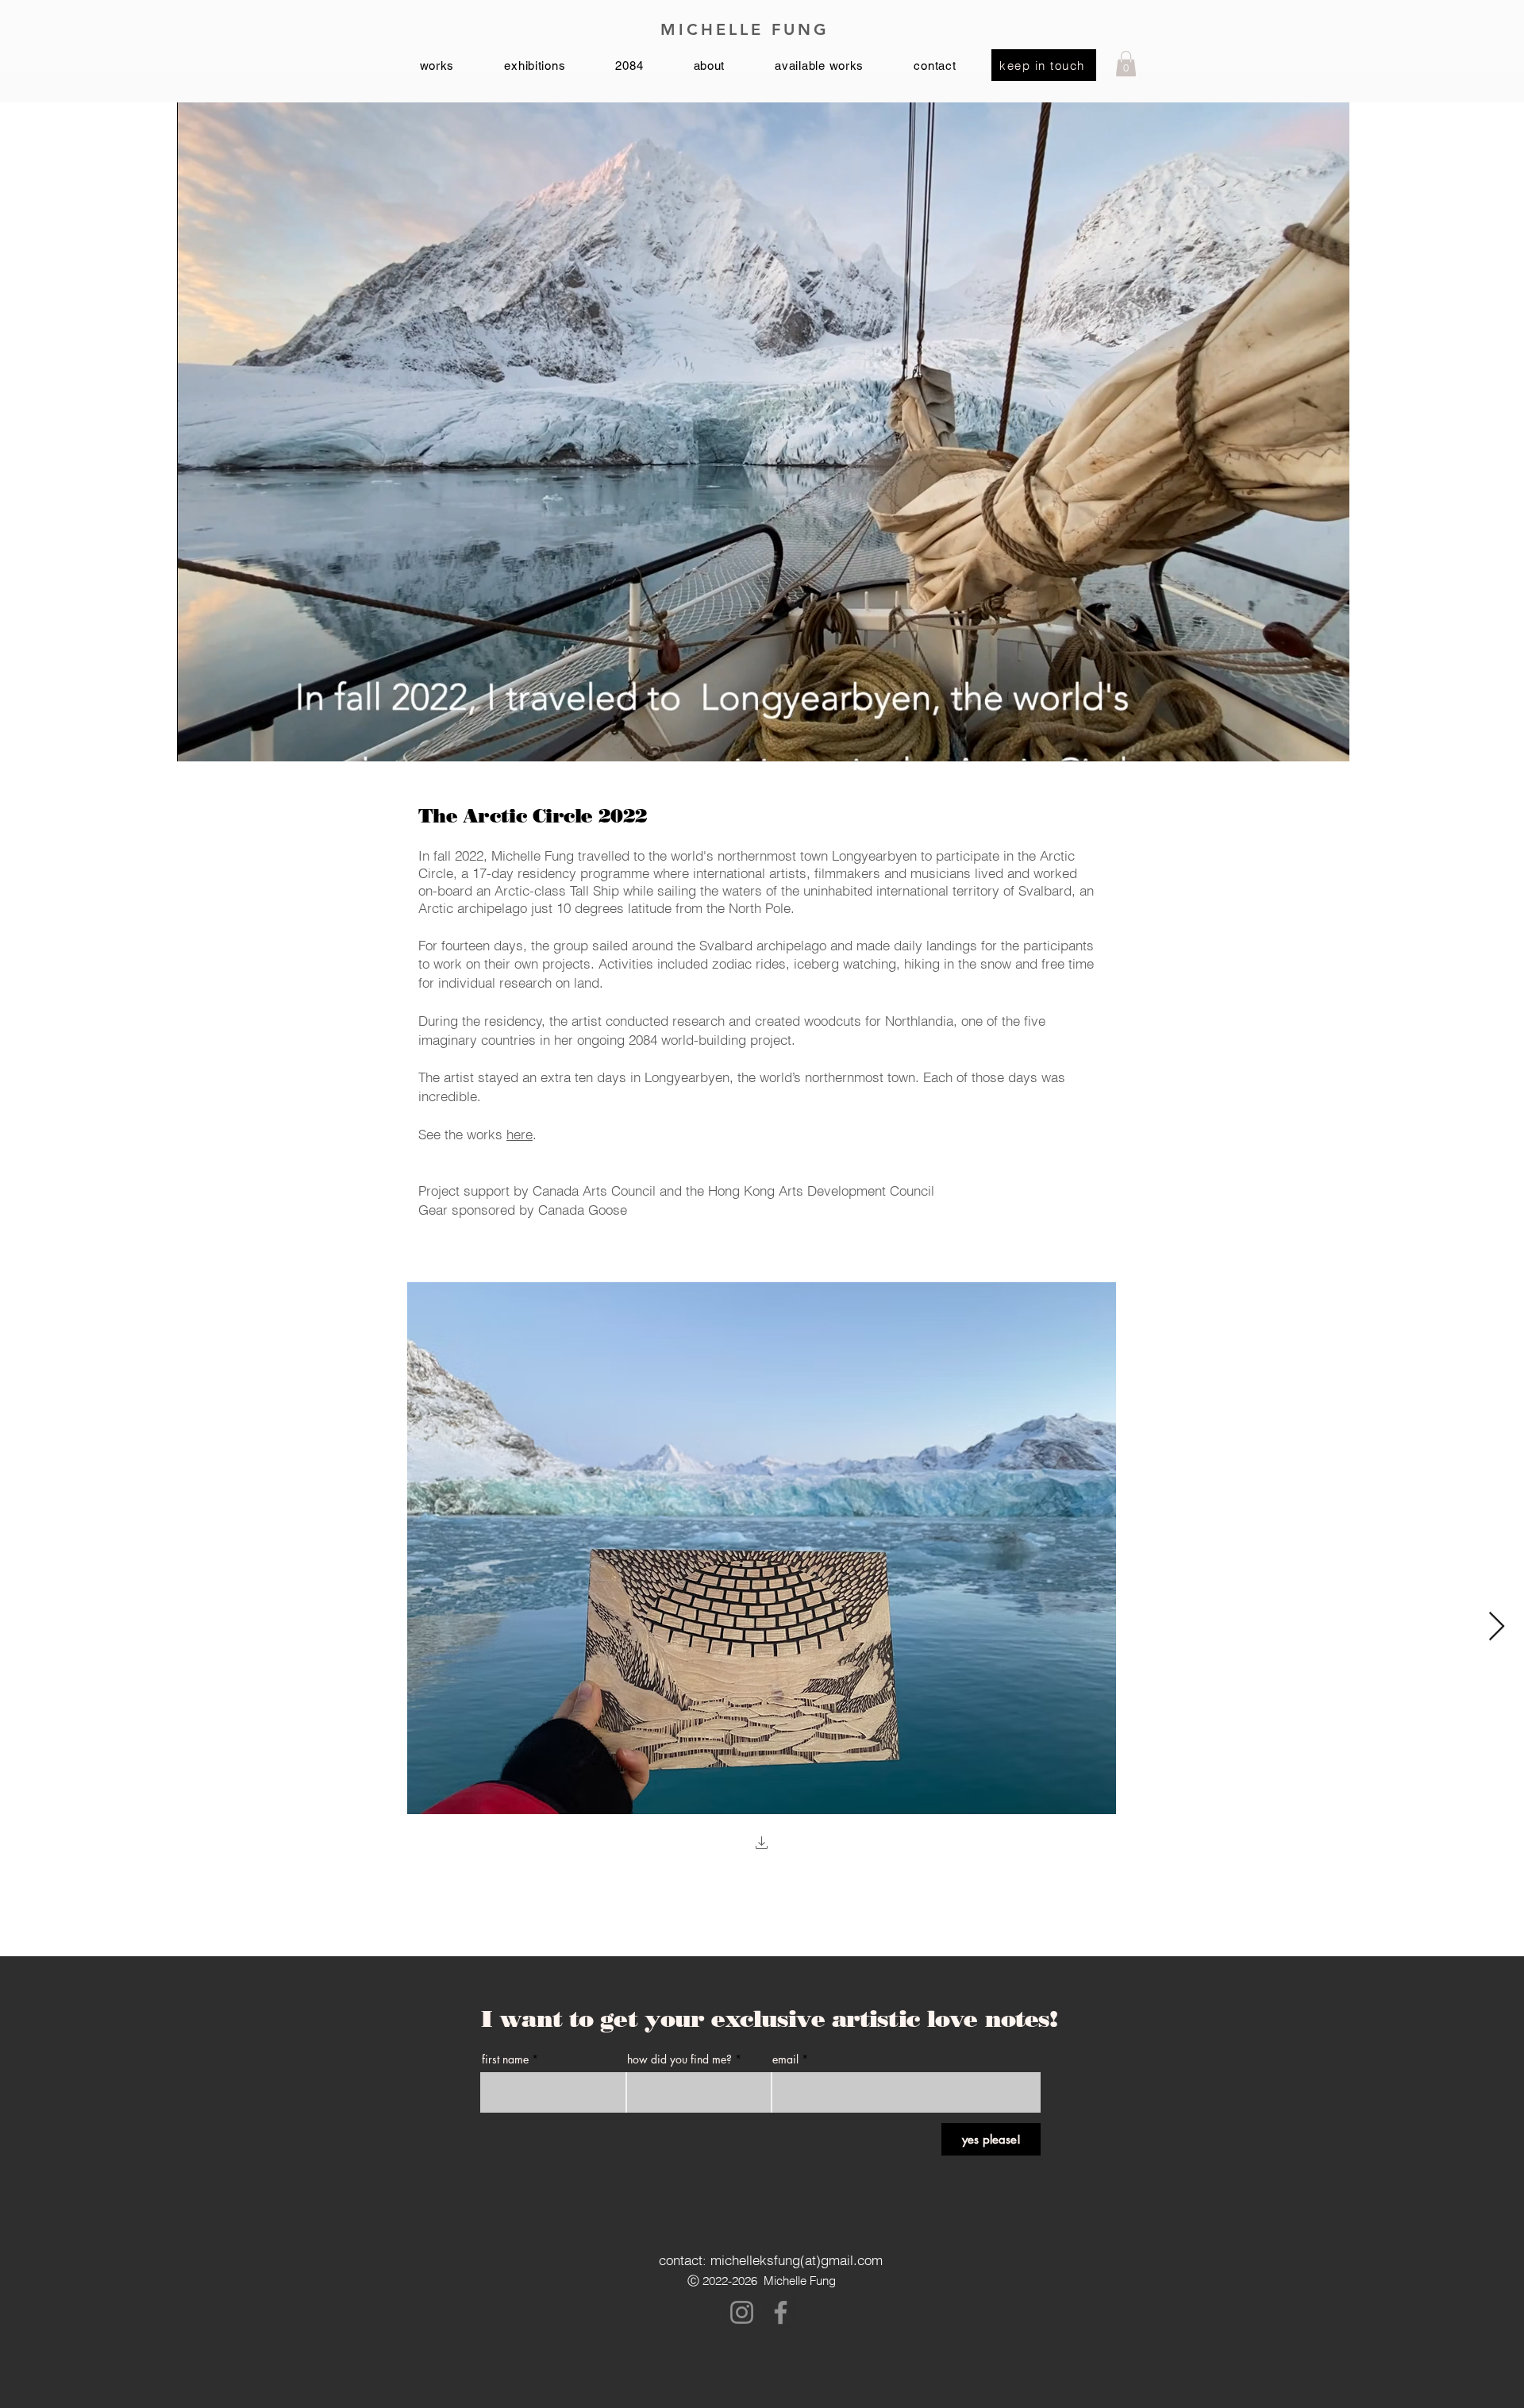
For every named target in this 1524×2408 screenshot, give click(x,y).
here (520, 1134)
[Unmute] (225, 740)
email (785, 2059)
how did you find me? (679, 2059)
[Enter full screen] (1328, 740)
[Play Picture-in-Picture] (1301, 740)
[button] (1126, 64)
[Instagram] (742, 2312)
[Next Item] (1497, 1627)
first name (505, 2059)
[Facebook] (781, 2312)
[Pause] (198, 740)
